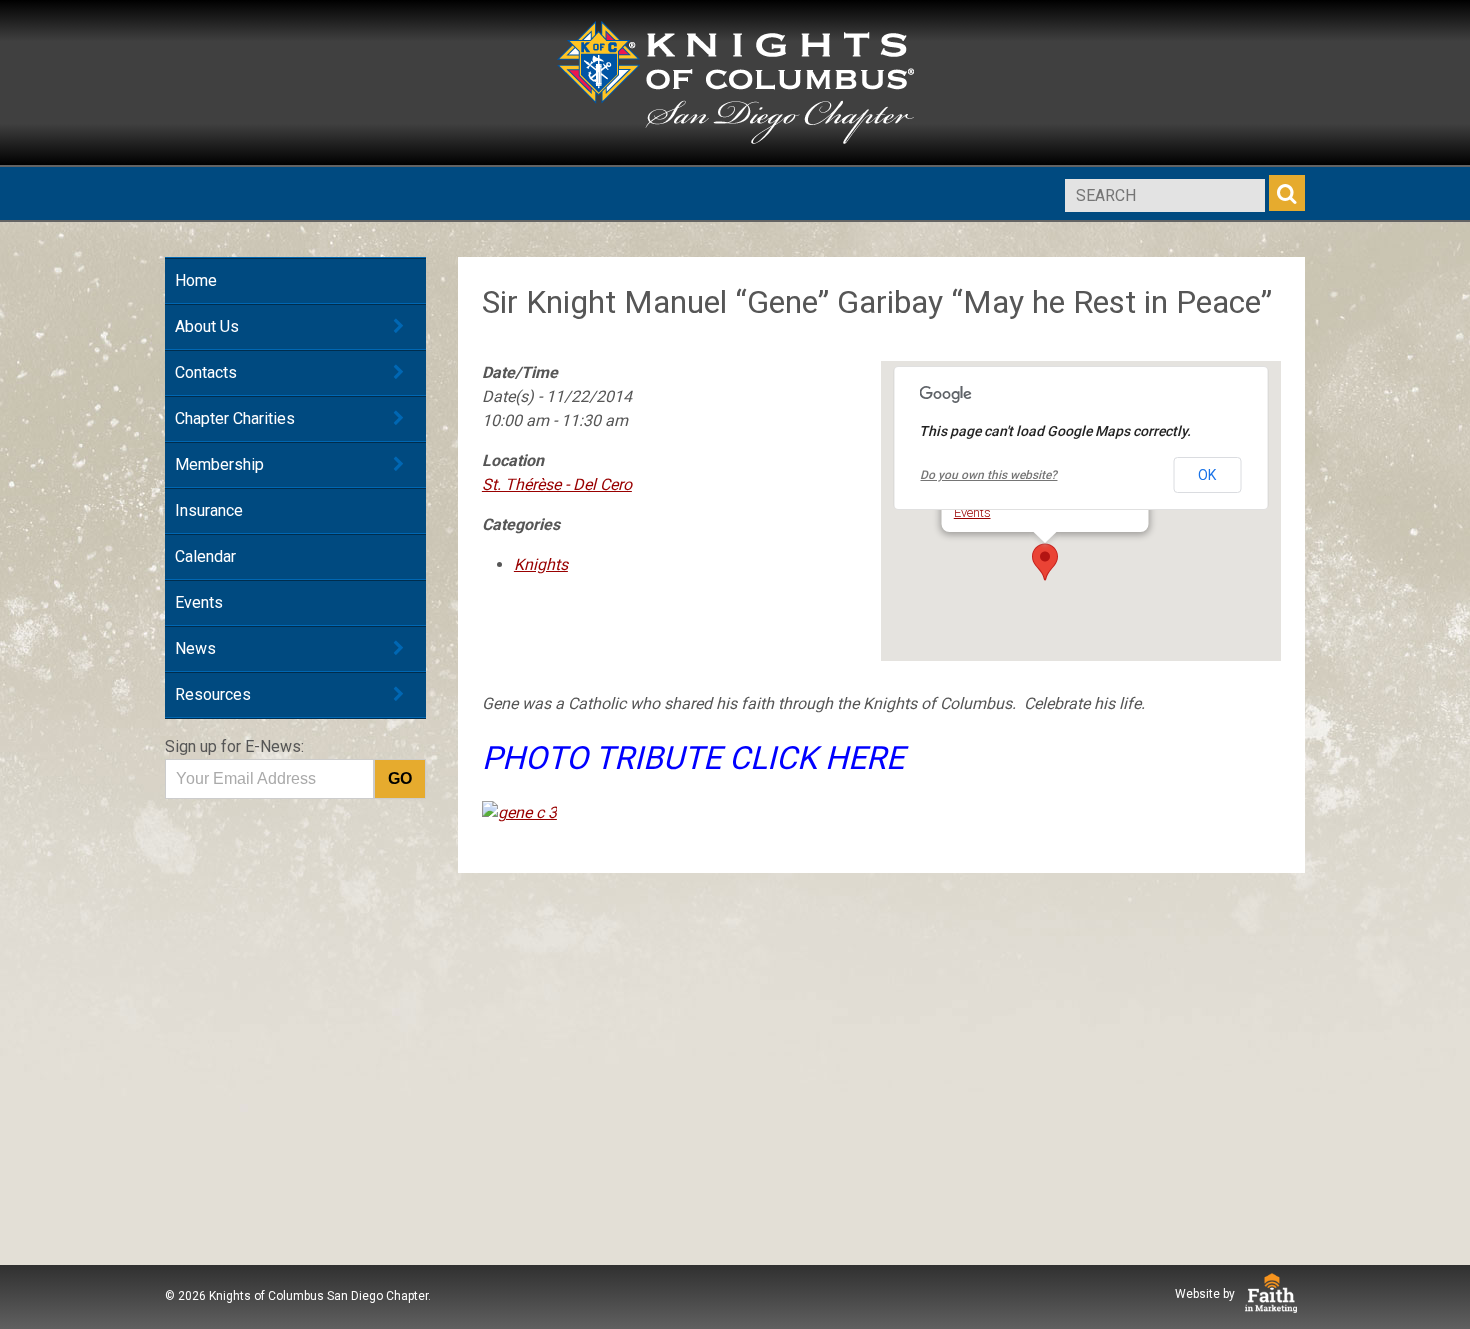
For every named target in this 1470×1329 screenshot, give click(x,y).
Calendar (205, 556)
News (195, 648)
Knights (541, 564)
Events (199, 602)
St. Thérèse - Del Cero (557, 484)
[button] (1045, 562)
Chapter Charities (235, 418)
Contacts (206, 372)
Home (196, 280)
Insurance (209, 510)
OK (1207, 475)
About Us (207, 326)
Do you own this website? (988, 475)
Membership (219, 464)
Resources (213, 694)
